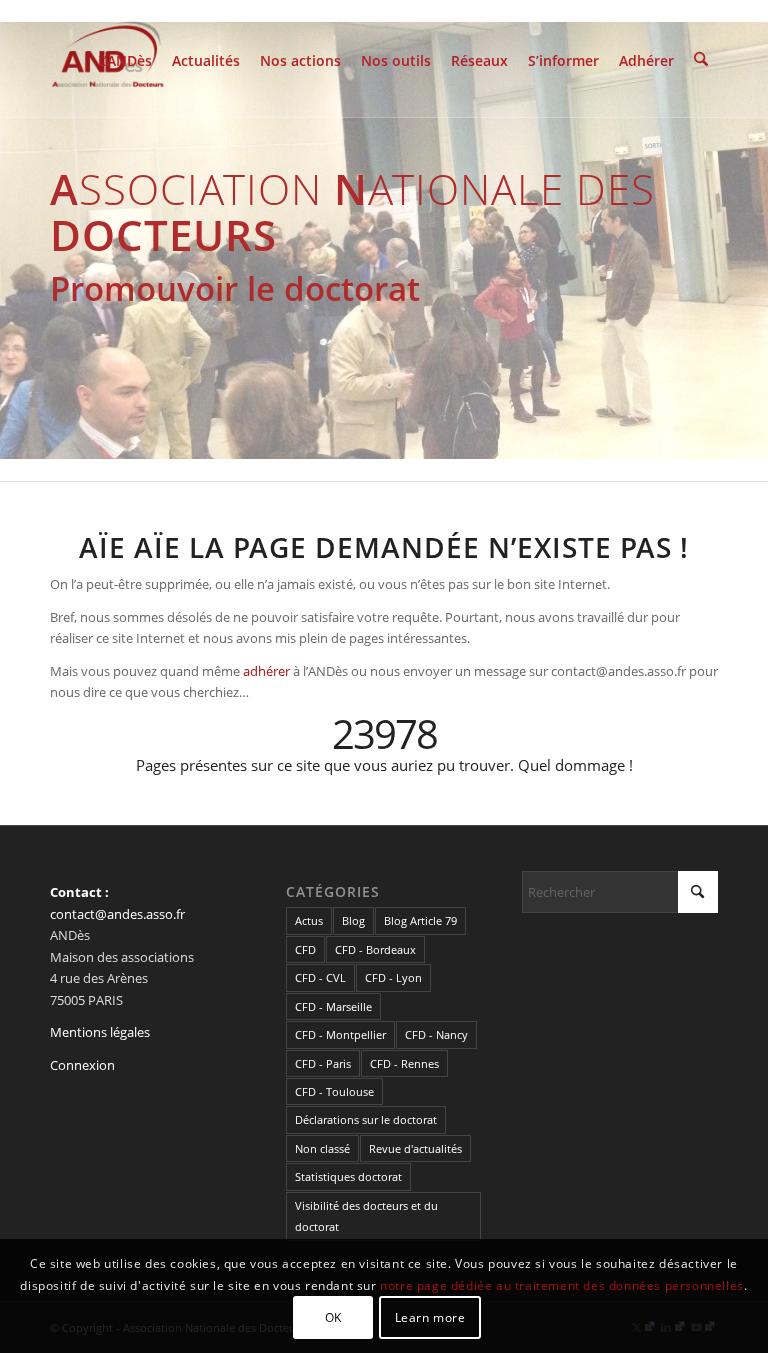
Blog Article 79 (420, 920)
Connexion (82, 1065)
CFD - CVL (320, 977)
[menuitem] (125, 59)
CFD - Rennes (404, 1063)
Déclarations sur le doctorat (366, 1119)
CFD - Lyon (393, 977)
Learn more (430, 1317)
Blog (353, 920)
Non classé (322, 1148)
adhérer (266, 671)
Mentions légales (100, 1032)
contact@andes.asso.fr (117, 914)
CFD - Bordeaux (375, 949)
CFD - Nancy (436, 1034)
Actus (309, 920)
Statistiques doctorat (348, 1176)
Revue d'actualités (415, 1148)
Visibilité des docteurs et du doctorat (366, 1216)
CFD (305, 949)
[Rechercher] (701, 59)
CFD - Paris (323, 1063)
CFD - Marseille (333, 1006)
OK (333, 1317)
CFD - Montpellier (340, 1034)
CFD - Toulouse (334, 1091)
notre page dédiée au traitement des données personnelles (562, 1285)
